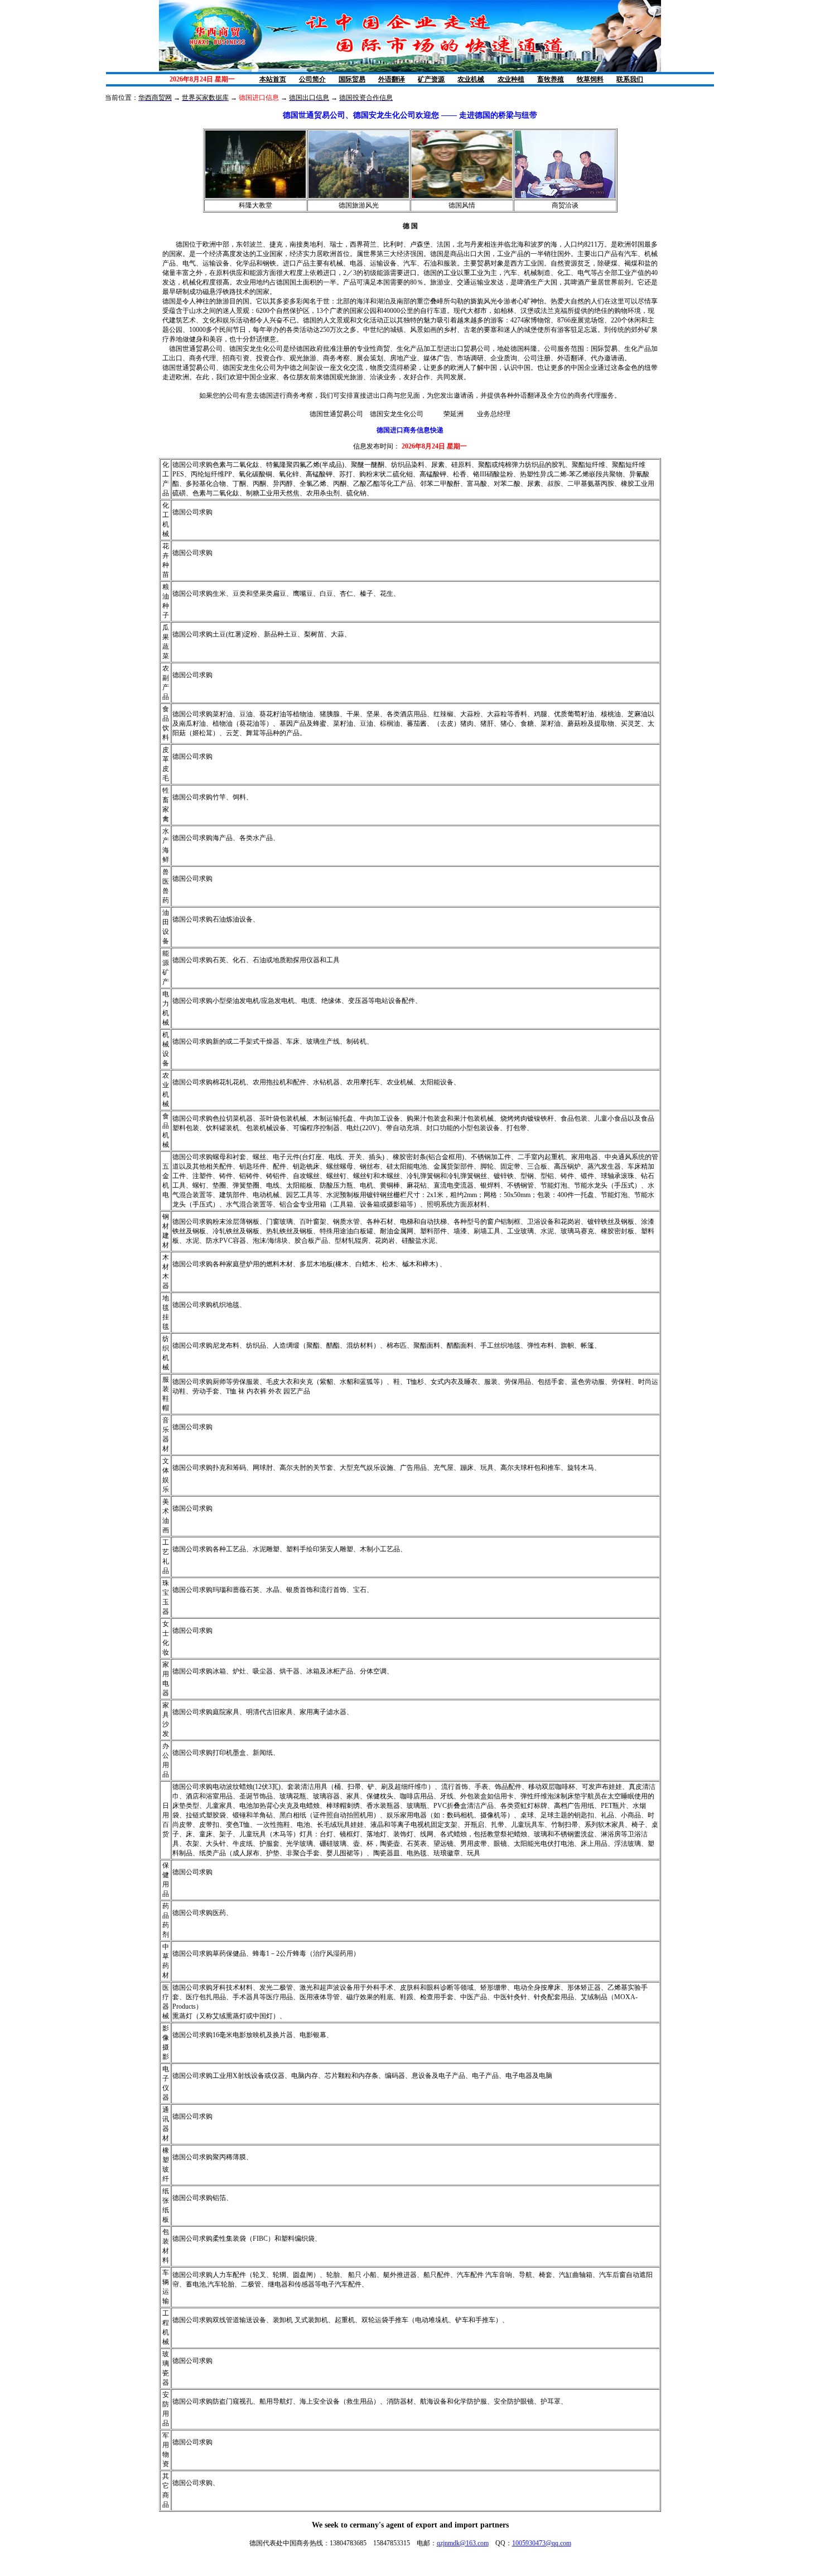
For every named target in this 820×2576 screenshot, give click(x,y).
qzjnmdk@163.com (463, 2543)
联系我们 (630, 79)
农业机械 (471, 79)
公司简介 (312, 79)
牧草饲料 (590, 79)
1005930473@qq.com (542, 2543)
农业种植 (511, 79)
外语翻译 (392, 79)
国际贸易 (352, 79)
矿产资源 (431, 79)
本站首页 (273, 79)
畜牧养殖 (551, 79)
